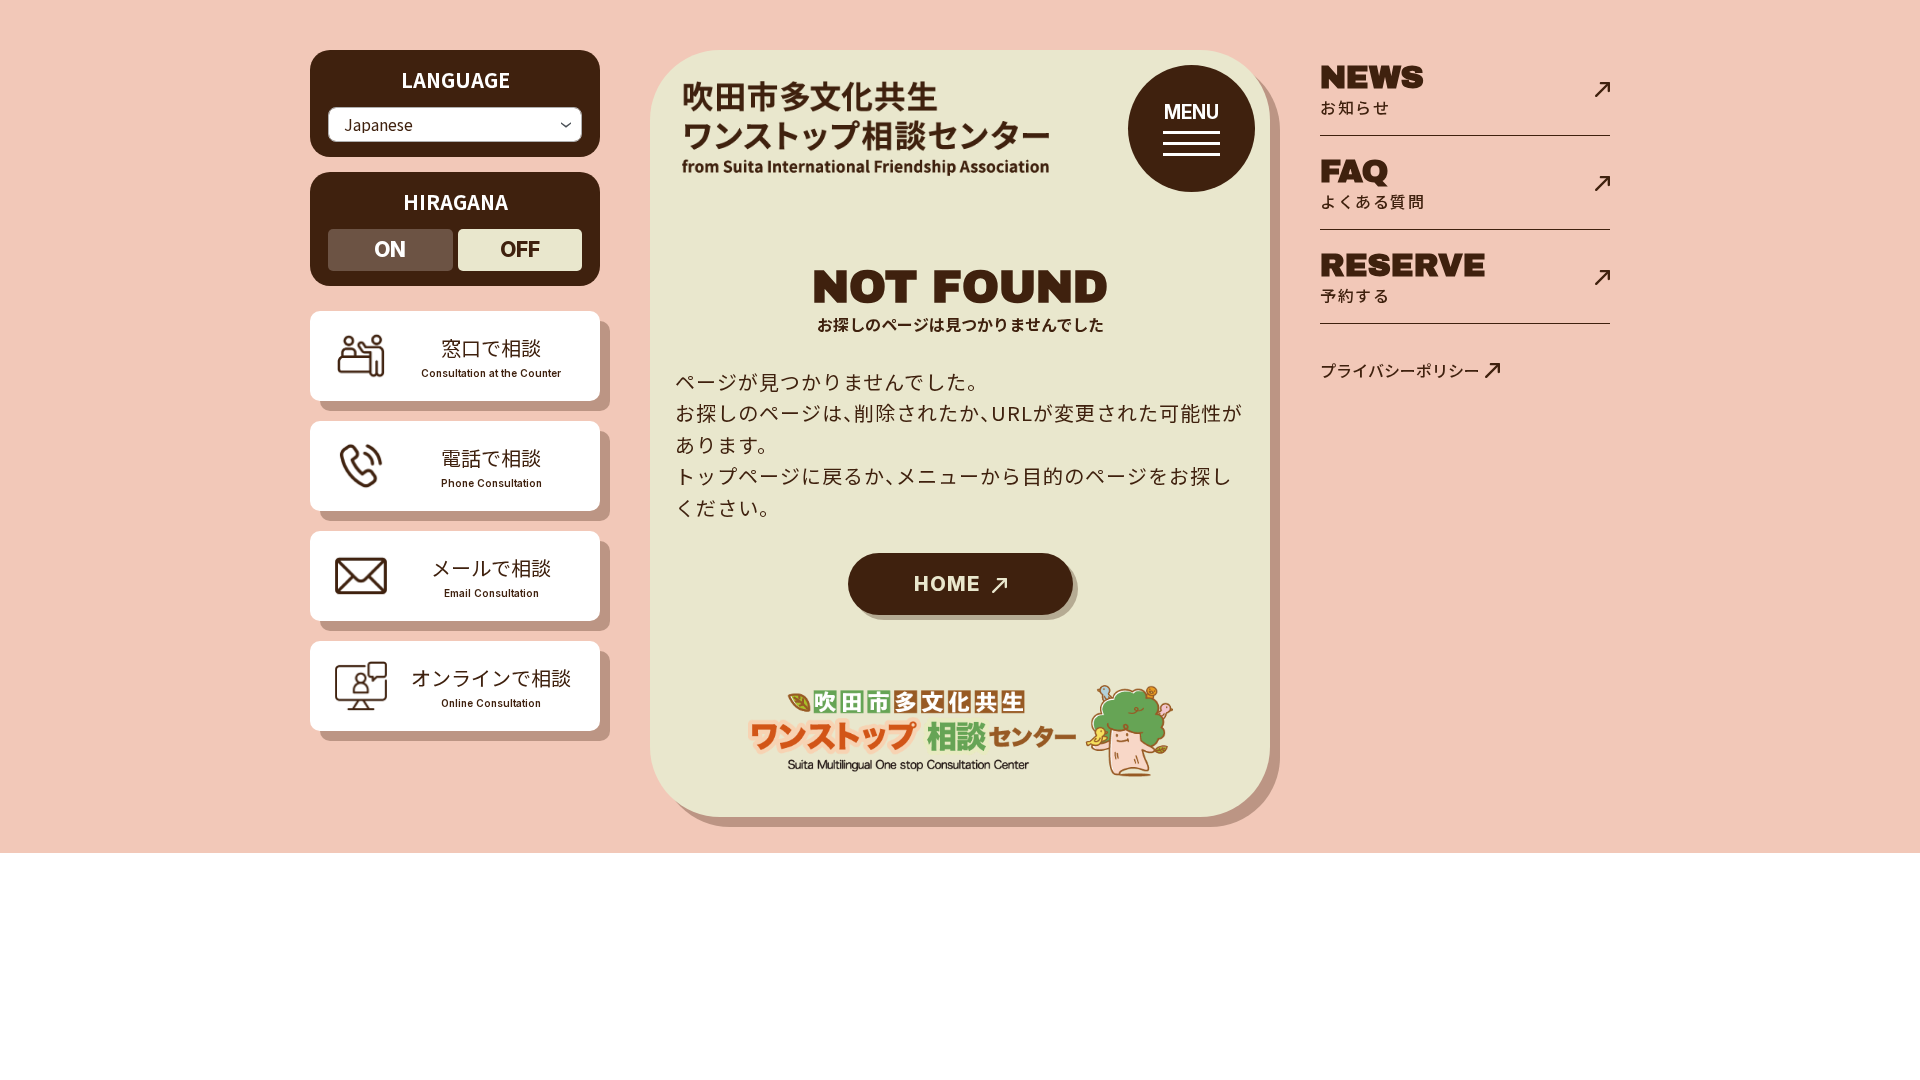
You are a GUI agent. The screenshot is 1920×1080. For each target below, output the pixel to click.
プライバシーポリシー (1400, 370)
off (520, 249)
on (390, 249)
